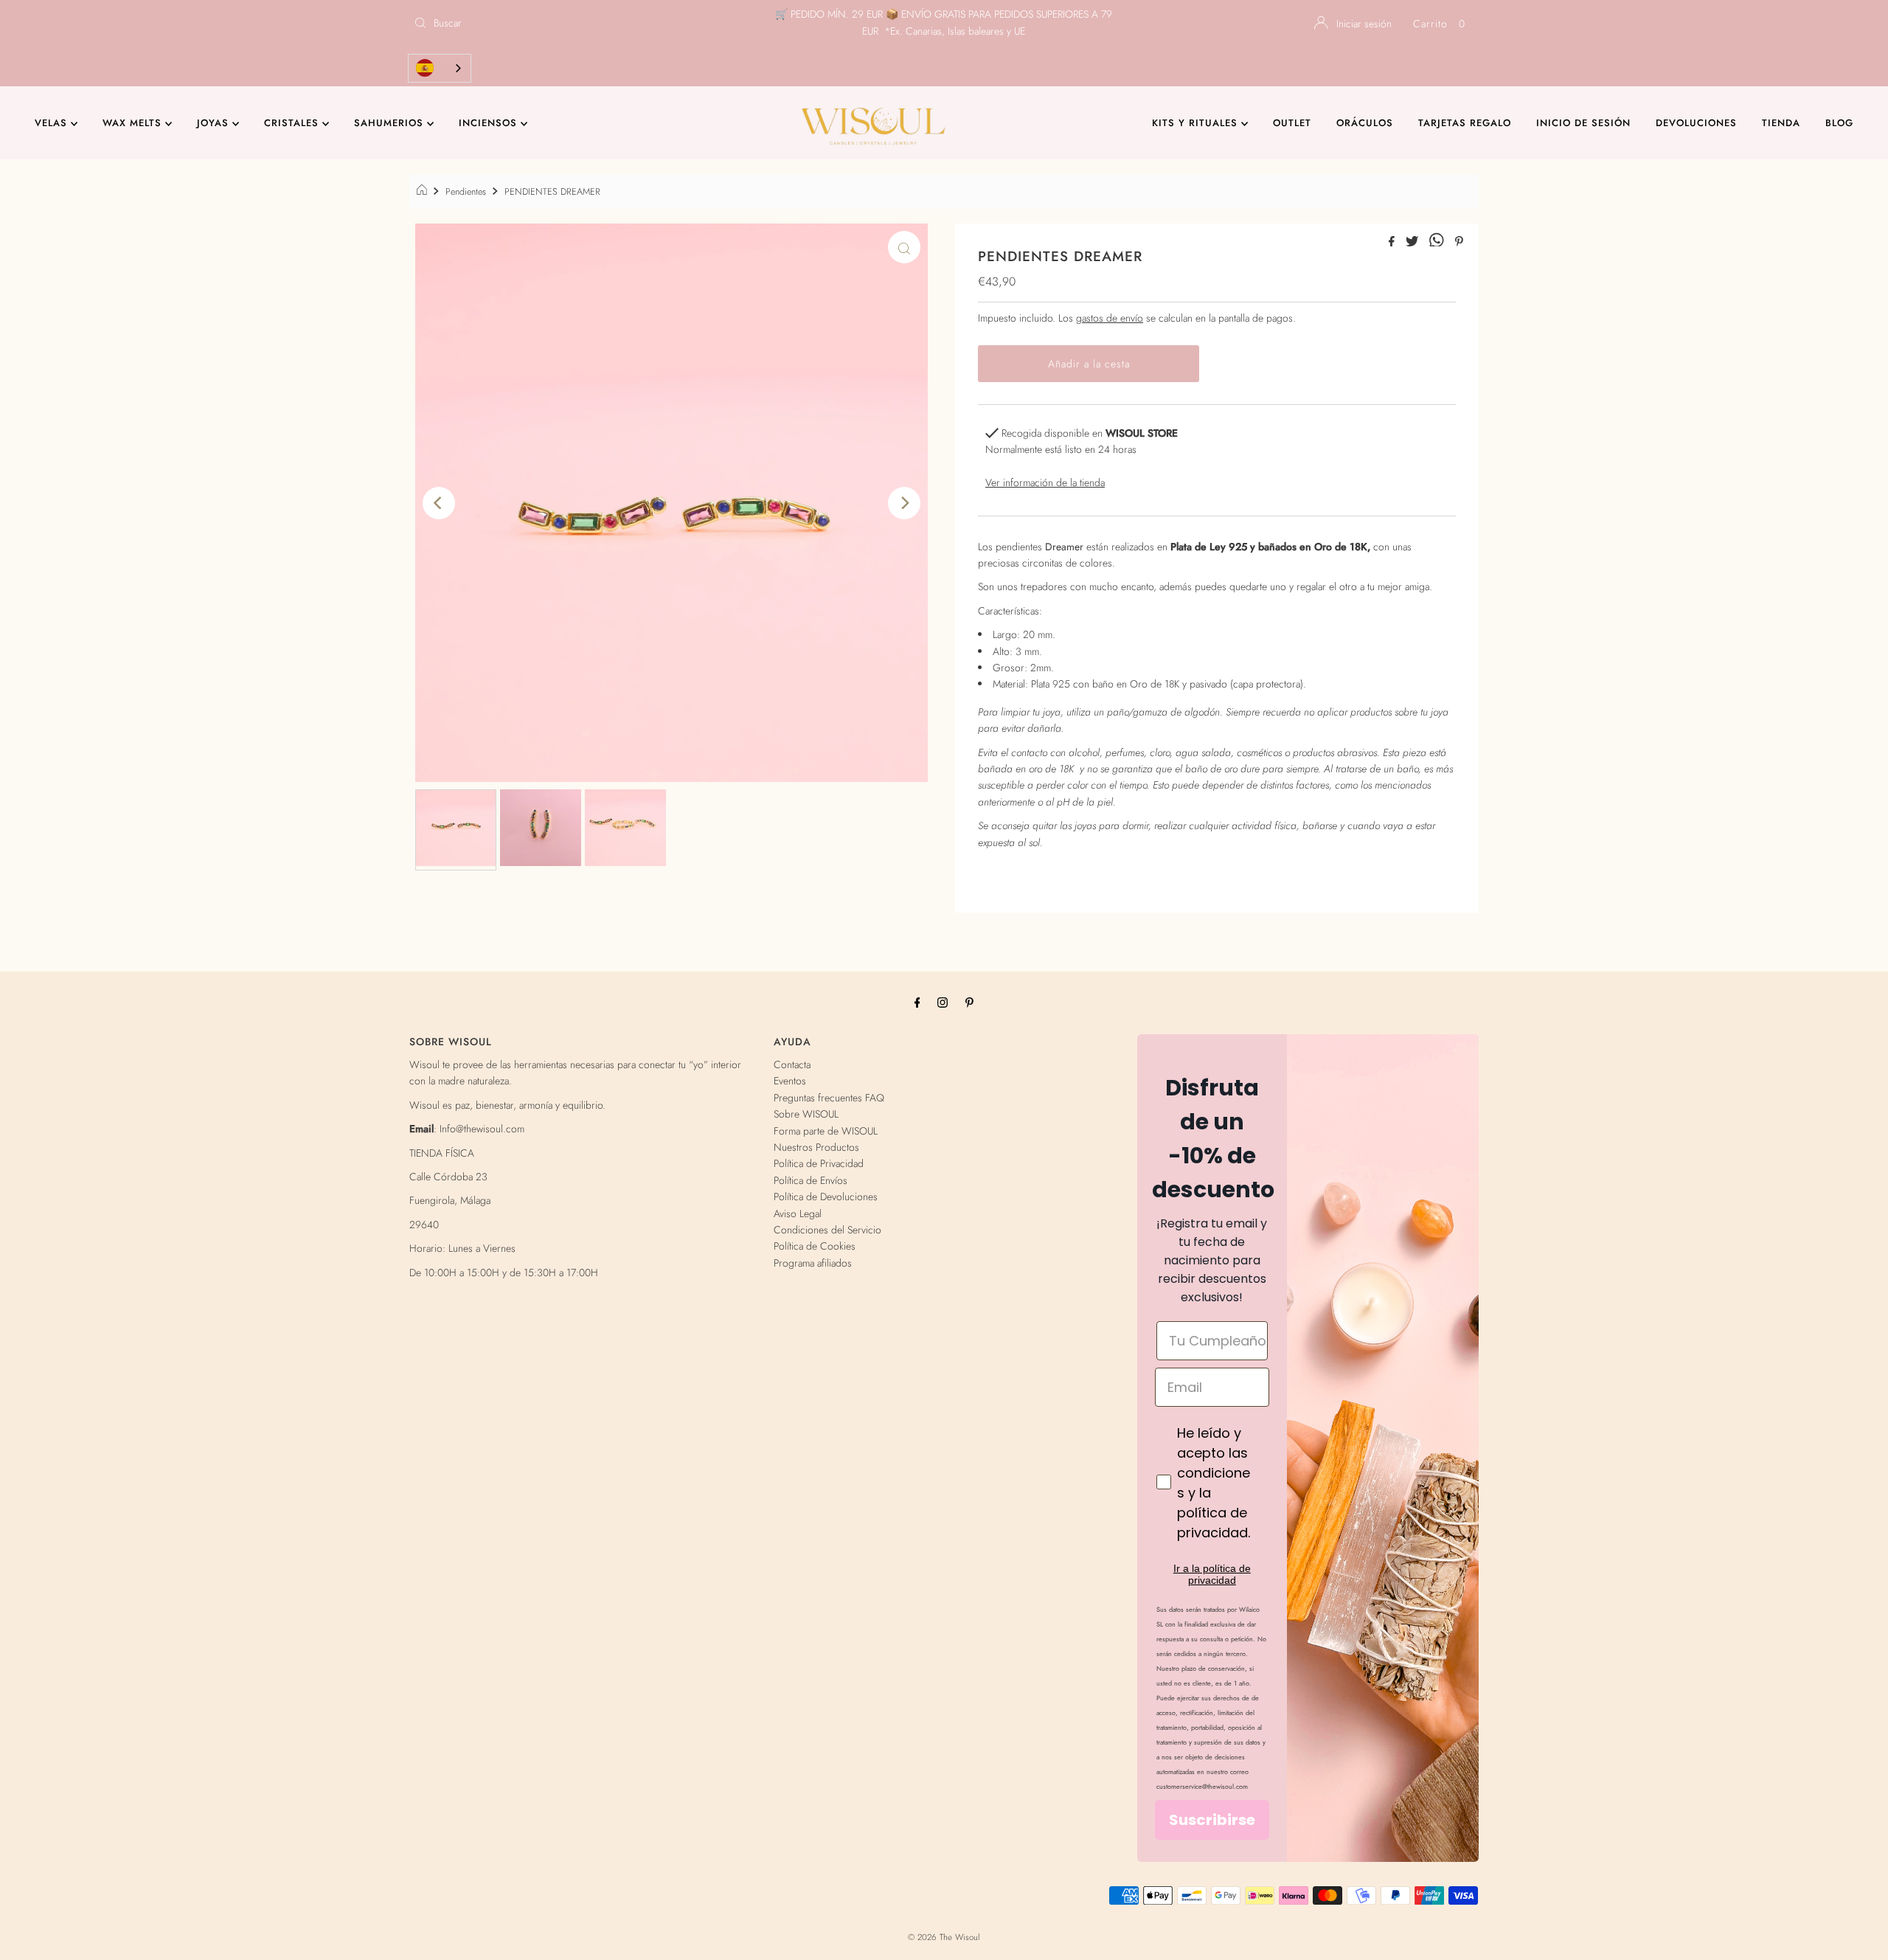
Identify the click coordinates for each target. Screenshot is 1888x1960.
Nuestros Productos (816, 1147)
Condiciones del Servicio (827, 1230)
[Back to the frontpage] (424, 192)
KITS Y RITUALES (1197, 123)
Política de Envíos (811, 1180)
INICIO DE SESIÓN (1583, 123)
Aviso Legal (798, 1213)
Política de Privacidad (819, 1163)
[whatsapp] (1438, 242)
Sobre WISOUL (806, 1114)
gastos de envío (1110, 318)
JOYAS (215, 123)
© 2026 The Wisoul (944, 1937)
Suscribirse (1212, 1820)
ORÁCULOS (1365, 123)
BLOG (1839, 123)
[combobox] (440, 68)
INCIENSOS (490, 123)
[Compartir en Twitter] (1414, 242)
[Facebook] (917, 1002)
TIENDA (1781, 123)
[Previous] (439, 503)
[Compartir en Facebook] (1394, 242)
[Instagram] (943, 1002)
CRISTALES (293, 123)
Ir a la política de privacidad (1212, 1574)
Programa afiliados (813, 1263)
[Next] (904, 503)
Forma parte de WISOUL (826, 1131)
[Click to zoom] (904, 247)
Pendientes (466, 192)
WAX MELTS (134, 123)
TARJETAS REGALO (1465, 123)
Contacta (792, 1064)
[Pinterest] (969, 1002)
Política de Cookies (815, 1246)
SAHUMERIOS (391, 123)
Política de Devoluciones (826, 1197)
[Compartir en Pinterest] (1459, 242)
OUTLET (1292, 123)
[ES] (440, 68)
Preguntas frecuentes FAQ (829, 1098)
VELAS (53, 123)
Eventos (790, 1081)
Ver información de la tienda (1045, 482)
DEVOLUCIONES (1696, 123)
